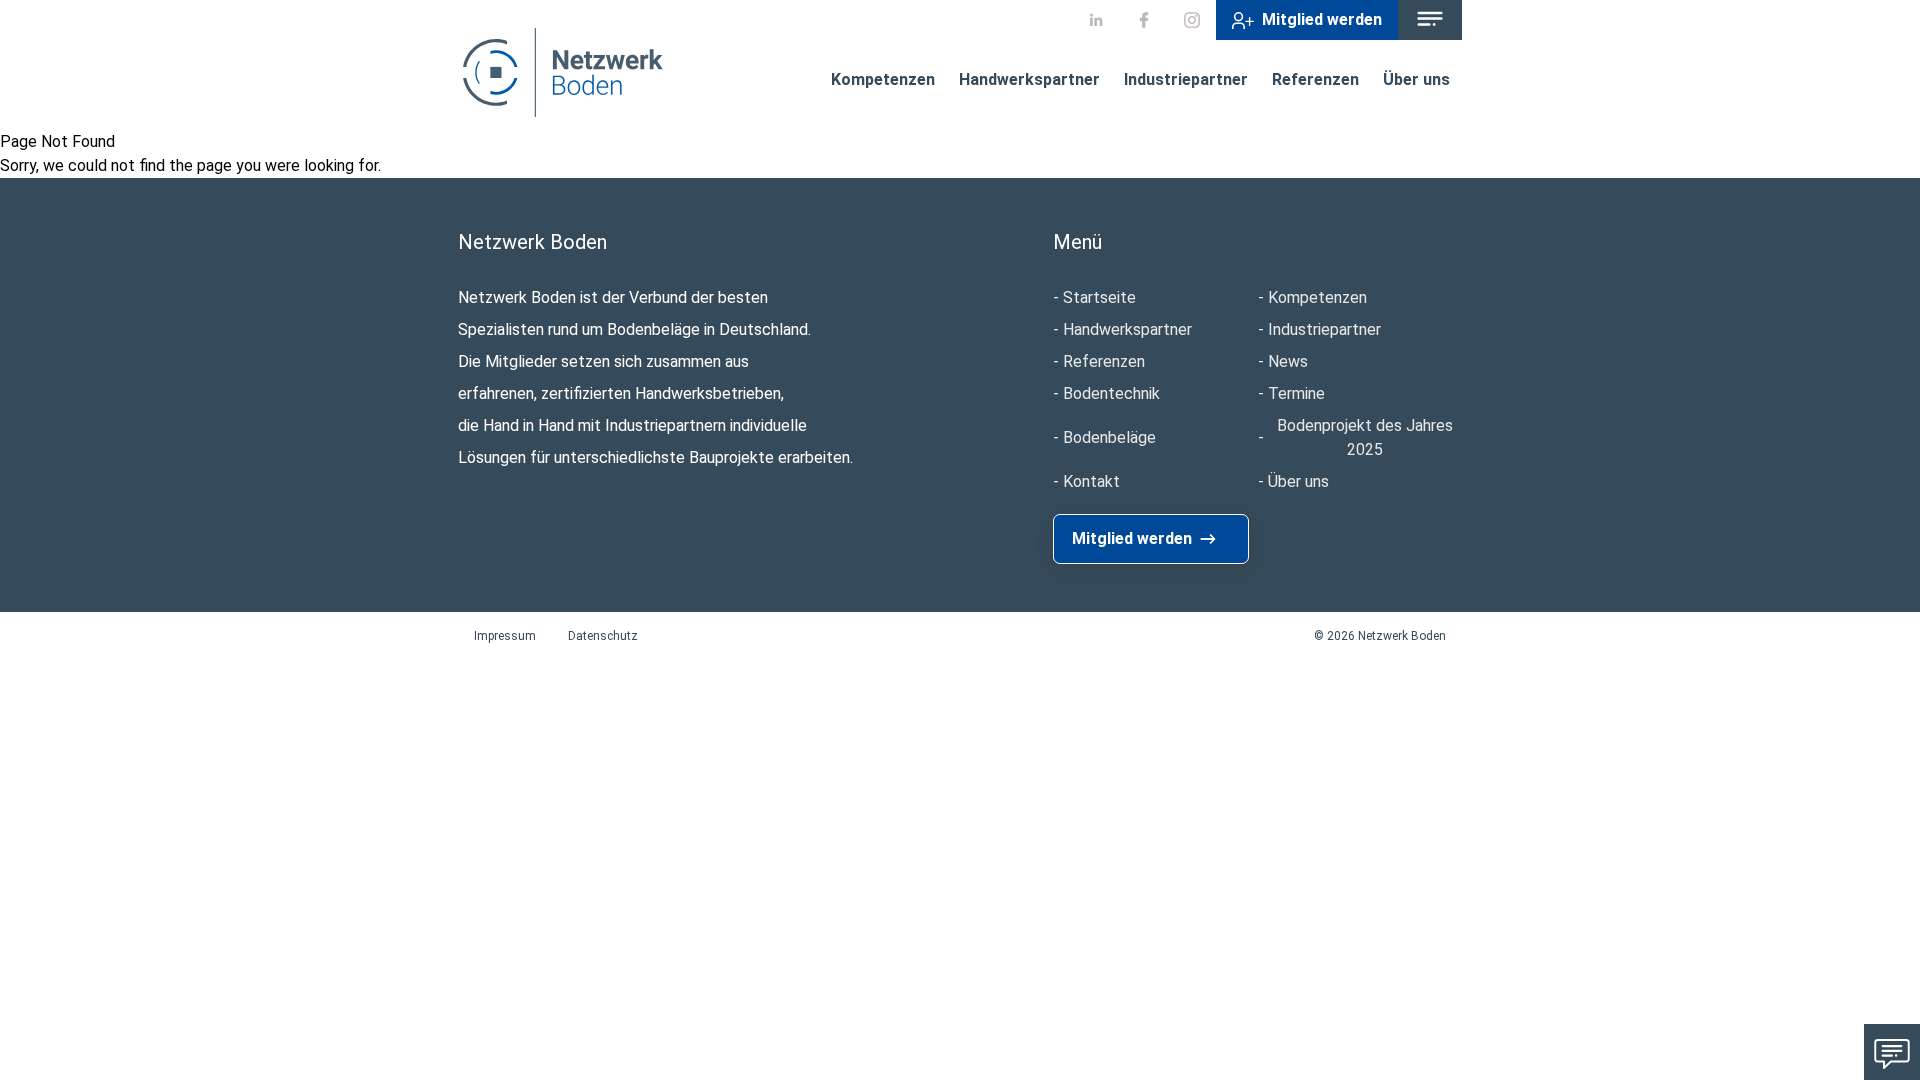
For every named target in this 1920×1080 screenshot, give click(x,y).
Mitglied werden (1322, 19)
